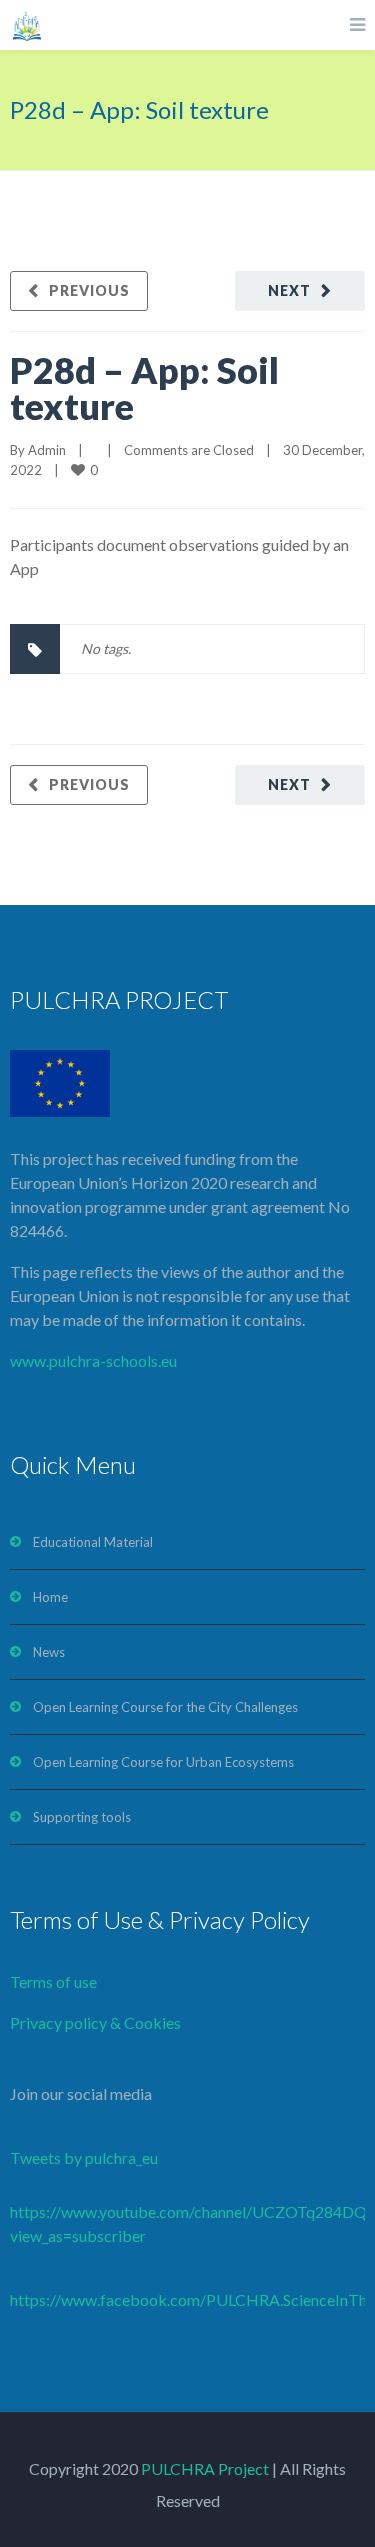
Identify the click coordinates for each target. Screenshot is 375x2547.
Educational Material (93, 1542)
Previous (89, 290)
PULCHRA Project (203, 2468)
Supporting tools (82, 1817)
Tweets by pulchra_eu (84, 2157)
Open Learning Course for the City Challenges (165, 1707)
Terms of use (53, 1981)
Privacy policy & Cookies (95, 2022)
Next (289, 290)
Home (50, 1597)
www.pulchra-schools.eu (93, 1360)
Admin (47, 450)
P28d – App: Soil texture (144, 388)
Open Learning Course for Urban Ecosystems (163, 1762)
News (49, 1652)
